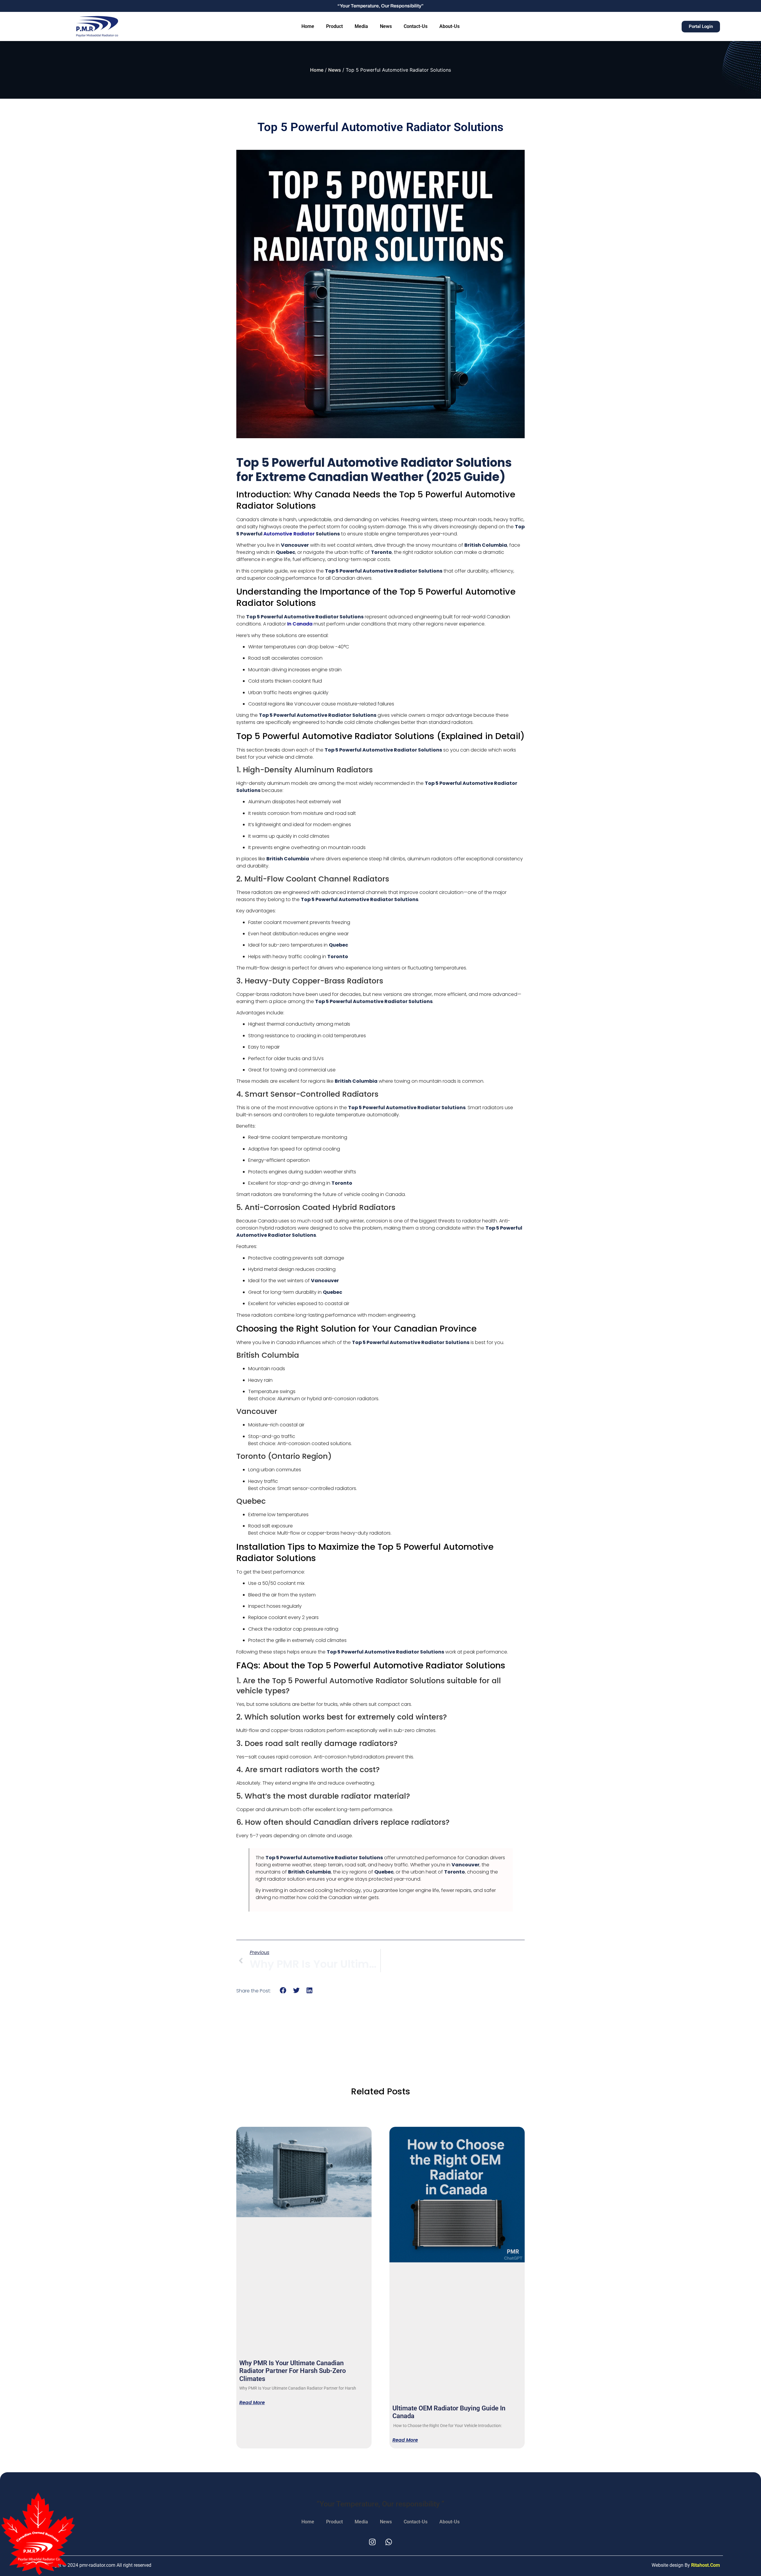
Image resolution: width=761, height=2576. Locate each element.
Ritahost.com (706, 2565)
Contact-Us (416, 26)
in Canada (300, 624)
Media (361, 26)
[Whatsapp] (389, 2542)
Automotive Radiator (289, 534)
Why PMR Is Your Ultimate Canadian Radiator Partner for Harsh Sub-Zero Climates (293, 2371)
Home (308, 26)
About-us (449, 26)
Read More (252, 2403)
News (386, 26)
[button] (283, 1990)
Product (334, 26)
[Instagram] (372, 2542)
